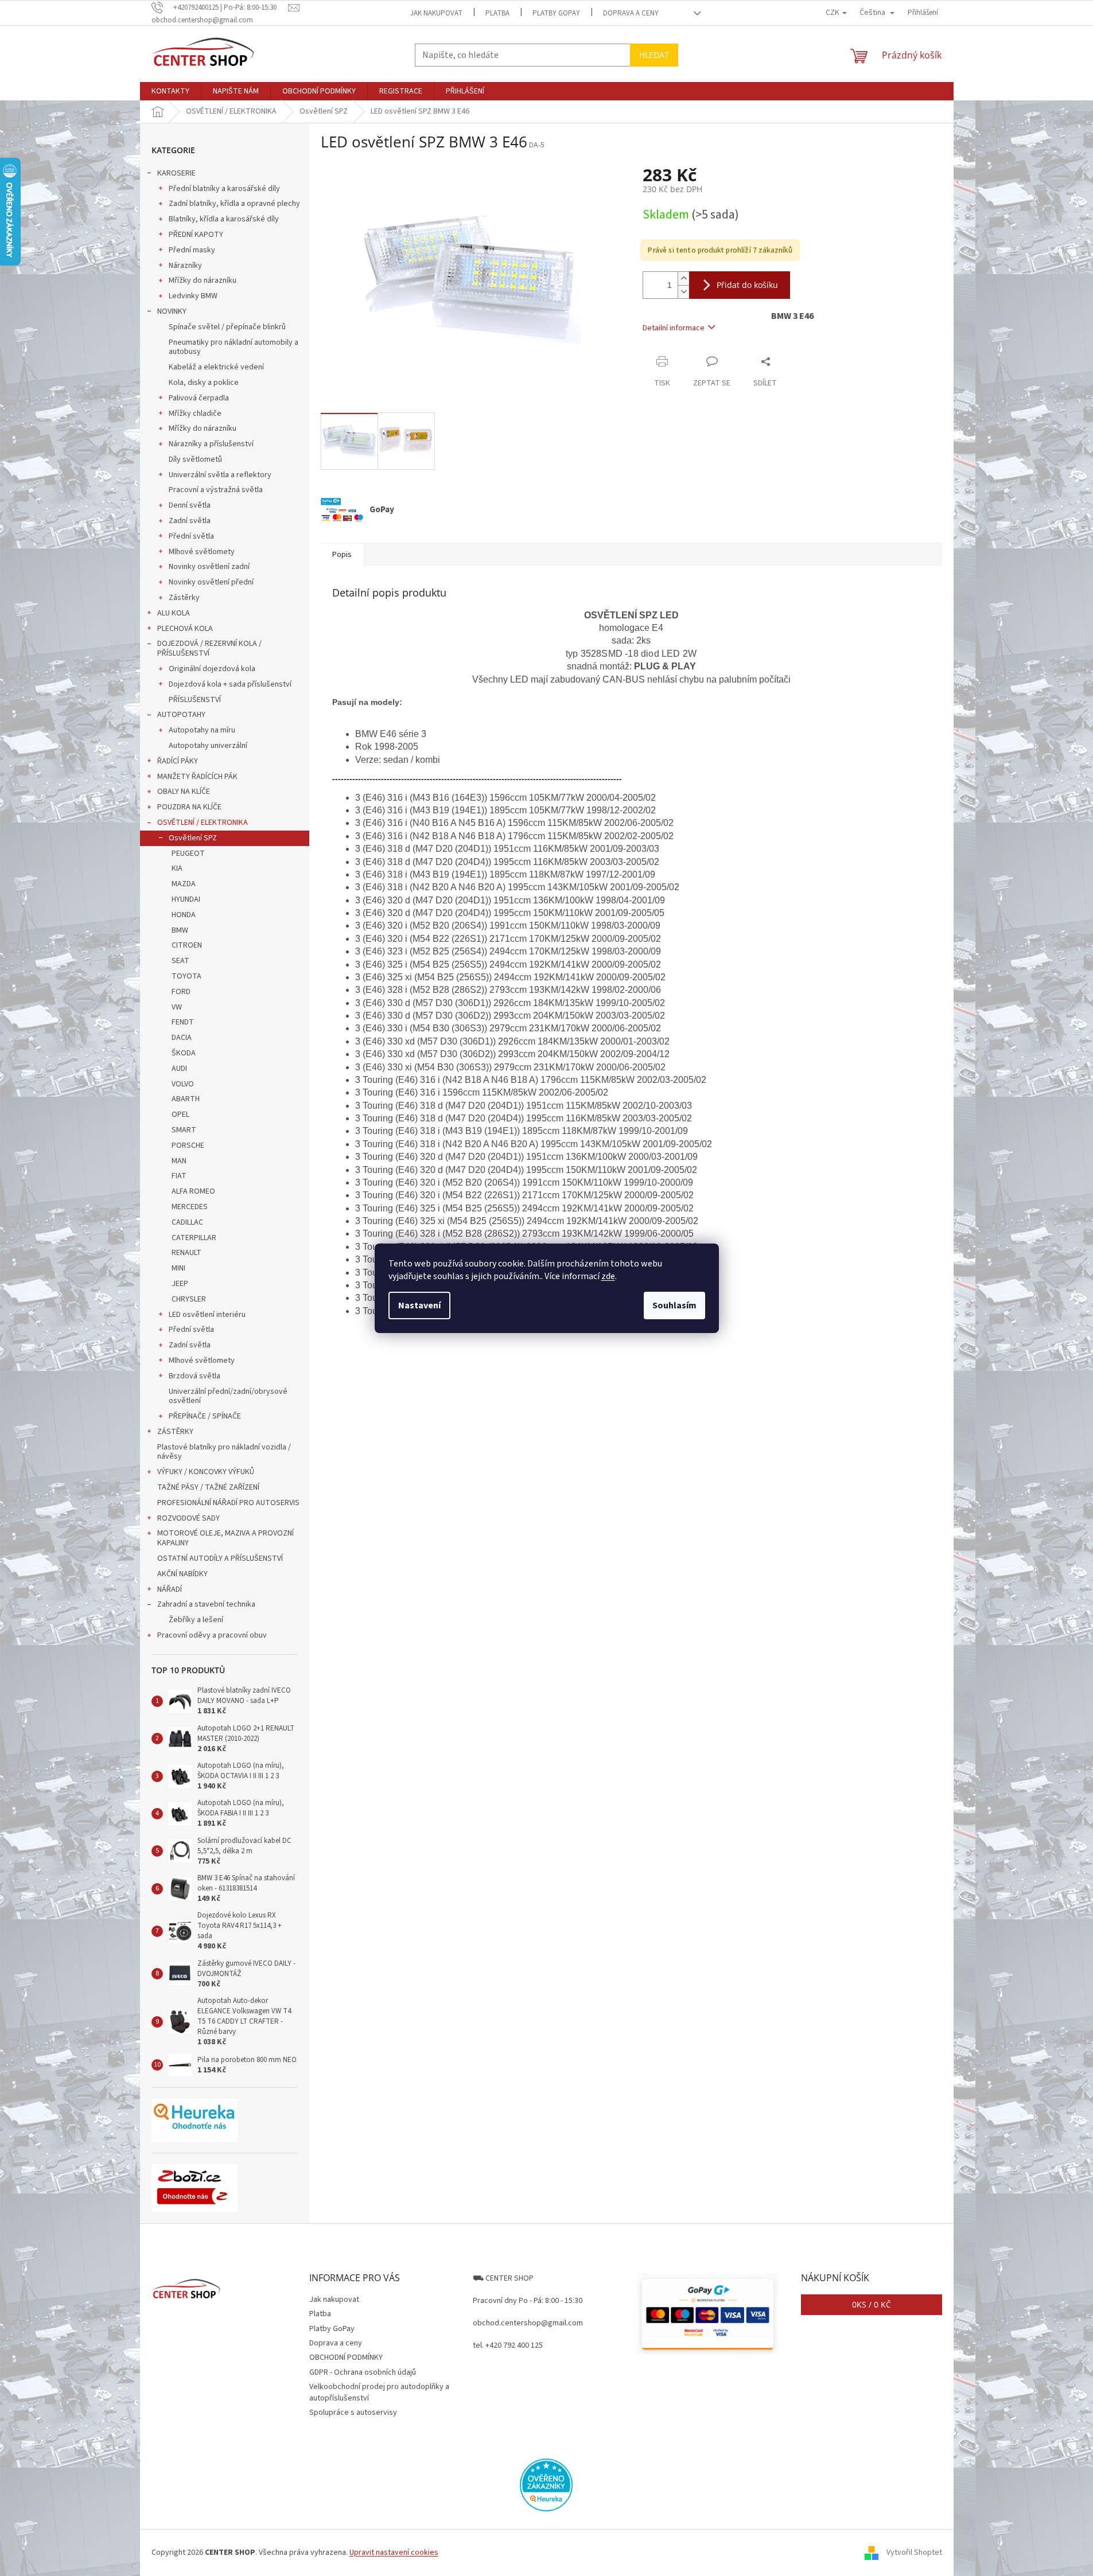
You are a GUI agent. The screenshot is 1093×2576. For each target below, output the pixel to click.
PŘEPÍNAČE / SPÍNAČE (205, 1416)
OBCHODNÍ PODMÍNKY (346, 2357)
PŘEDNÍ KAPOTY (196, 235)
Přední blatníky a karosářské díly (224, 189)
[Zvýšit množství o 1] (683, 278)
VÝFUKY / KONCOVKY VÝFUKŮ (206, 1472)
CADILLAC (187, 1222)
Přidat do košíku (747, 285)
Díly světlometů (195, 459)
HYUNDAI (186, 899)
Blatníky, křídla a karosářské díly (224, 219)
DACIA (182, 1038)
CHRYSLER (189, 1299)
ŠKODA (184, 1053)
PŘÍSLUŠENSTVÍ (195, 700)
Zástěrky (184, 598)
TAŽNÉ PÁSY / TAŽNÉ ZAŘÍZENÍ (208, 1487)
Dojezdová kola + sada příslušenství (230, 684)
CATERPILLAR (194, 1238)
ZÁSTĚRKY (175, 1432)
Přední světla (191, 536)
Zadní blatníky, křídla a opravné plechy (234, 204)
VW (177, 1007)
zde (608, 1276)
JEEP (180, 1284)
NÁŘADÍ (170, 1589)
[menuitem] (170, 91)
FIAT (179, 1176)
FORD (181, 992)
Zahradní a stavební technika (206, 1604)
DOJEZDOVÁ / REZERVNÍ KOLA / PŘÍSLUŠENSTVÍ (209, 648)
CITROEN (187, 945)
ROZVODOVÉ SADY (188, 1518)
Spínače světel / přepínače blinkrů (227, 327)
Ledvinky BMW (193, 296)
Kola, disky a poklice (204, 383)
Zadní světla (190, 521)
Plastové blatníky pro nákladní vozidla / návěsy (224, 1452)
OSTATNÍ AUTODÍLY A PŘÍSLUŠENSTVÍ (220, 1558)
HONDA (184, 915)
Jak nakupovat (436, 13)
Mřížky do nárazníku (203, 280)
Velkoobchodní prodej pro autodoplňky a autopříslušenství (379, 2392)
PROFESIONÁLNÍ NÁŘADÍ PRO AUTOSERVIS (228, 1503)
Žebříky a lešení (196, 1620)
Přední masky (192, 250)
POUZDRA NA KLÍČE (189, 807)
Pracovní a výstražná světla (216, 490)
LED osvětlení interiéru (207, 1315)
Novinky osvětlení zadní (209, 567)
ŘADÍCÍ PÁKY (178, 761)
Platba (497, 13)
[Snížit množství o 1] (683, 292)
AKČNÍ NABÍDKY (182, 1574)
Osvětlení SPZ (193, 838)
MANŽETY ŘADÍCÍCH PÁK (197, 777)
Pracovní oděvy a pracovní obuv (212, 1635)
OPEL (180, 1114)
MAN (179, 1161)
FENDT (183, 1022)
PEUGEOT (188, 854)
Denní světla (190, 505)
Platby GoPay (556, 13)
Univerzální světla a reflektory (220, 475)
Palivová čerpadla (199, 398)
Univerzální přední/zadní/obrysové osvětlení (228, 1396)
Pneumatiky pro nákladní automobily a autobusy (234, 347)
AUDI (179, 1069)
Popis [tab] (342, 555)
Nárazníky (185, 266)
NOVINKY (172, 311)
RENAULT (186, 1253)
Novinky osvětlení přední (211, 582)
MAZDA (184, 884)
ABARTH (186, 1099)
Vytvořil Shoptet (914, 2552)
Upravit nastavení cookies (394, 2552)
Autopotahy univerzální (208, 746)
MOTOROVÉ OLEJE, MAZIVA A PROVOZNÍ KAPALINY (225, 1538)
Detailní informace (674, 328)
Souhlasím (674, 1305)
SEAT (180, 961)
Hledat (654, 55)
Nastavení (419, 1305)
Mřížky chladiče (195, 414)
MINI (178, 1268)
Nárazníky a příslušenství (211, 444)
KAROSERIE (176, 173)
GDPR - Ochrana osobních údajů (363, 2372)
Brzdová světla (195, 1376)
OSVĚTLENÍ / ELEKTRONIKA (203, 823)
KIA (177, 868)
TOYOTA (186, 976)
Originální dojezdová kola (212, 669)
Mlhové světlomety (202, 552)
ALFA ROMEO (193, 1191)
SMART (184, 1130)
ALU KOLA (174, 613)
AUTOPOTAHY (181, 715)
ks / (872, 2304)
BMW (180, 930)
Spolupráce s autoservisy (353, 2413)
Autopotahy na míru (202, 730)
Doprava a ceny (631, 13)
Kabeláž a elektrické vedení (216, 367)
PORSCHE (188, 1145)
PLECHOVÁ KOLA (185, 629)
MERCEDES (190, 1207)
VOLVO (183, 1084)
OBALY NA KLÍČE (184, 792)
